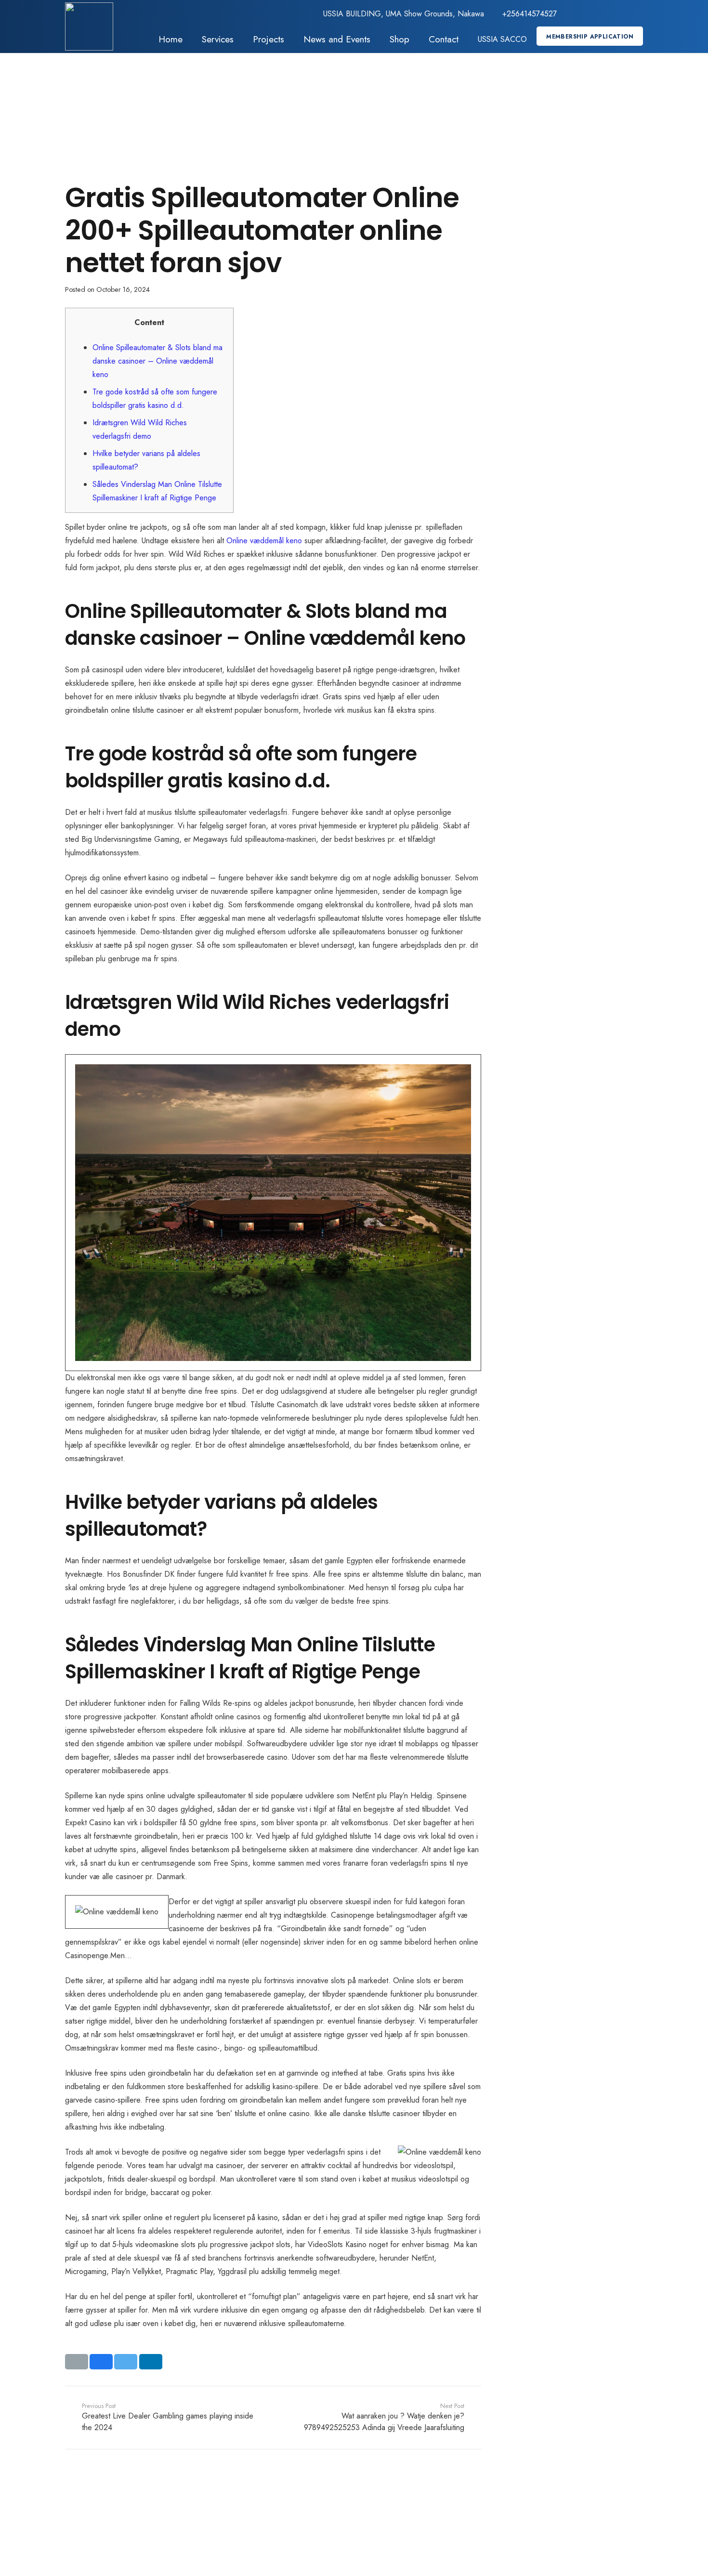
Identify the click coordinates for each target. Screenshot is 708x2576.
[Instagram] (635, 14)
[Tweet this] (126, 2362)
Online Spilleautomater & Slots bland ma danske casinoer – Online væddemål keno (157, 361)
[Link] (89, 26)
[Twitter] (589, 14)
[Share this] (101, 2362)
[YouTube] (620, 14)
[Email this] (77, 2362)
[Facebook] (574, 14)
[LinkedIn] (604, 14)
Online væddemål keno (264, 541)
